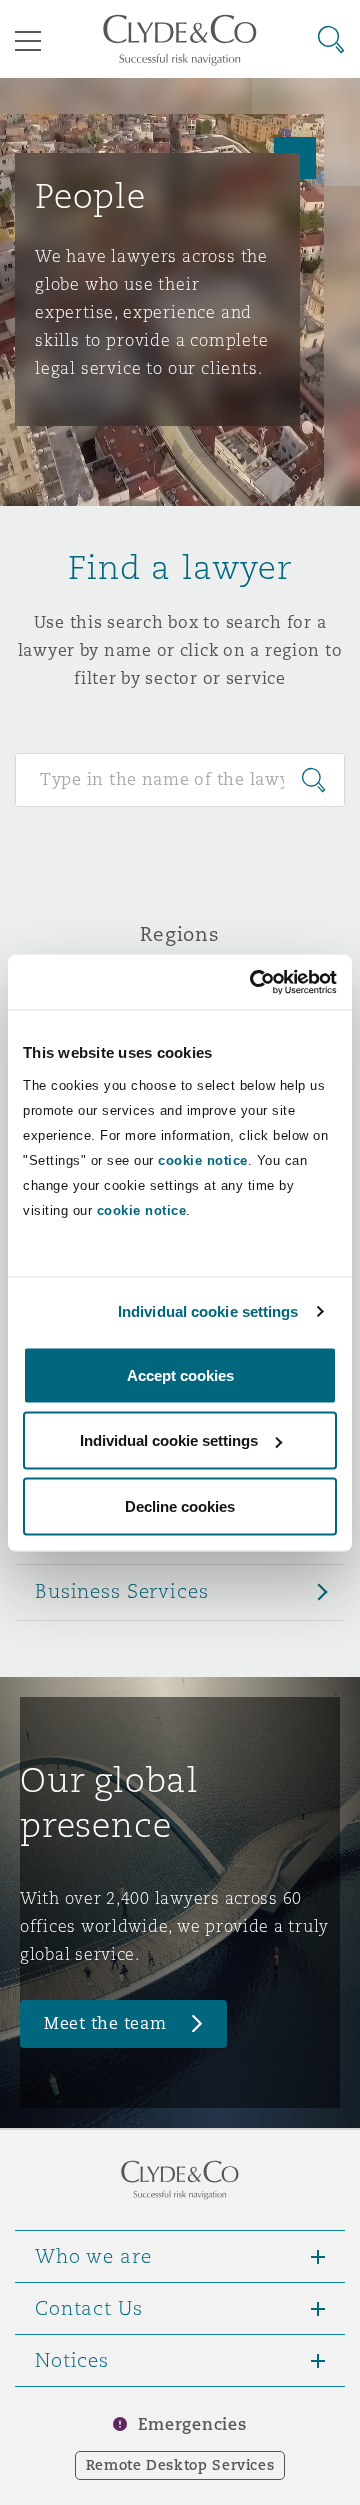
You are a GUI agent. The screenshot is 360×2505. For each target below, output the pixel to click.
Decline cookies (180, 1505)
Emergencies (192, 2424)
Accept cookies (180, 1374)
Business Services (122, 1591)
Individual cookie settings (208, 1311)
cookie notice (203, 1159)
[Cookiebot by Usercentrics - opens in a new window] (254, 982)
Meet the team (105, 2023)
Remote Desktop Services (180, 2465)
